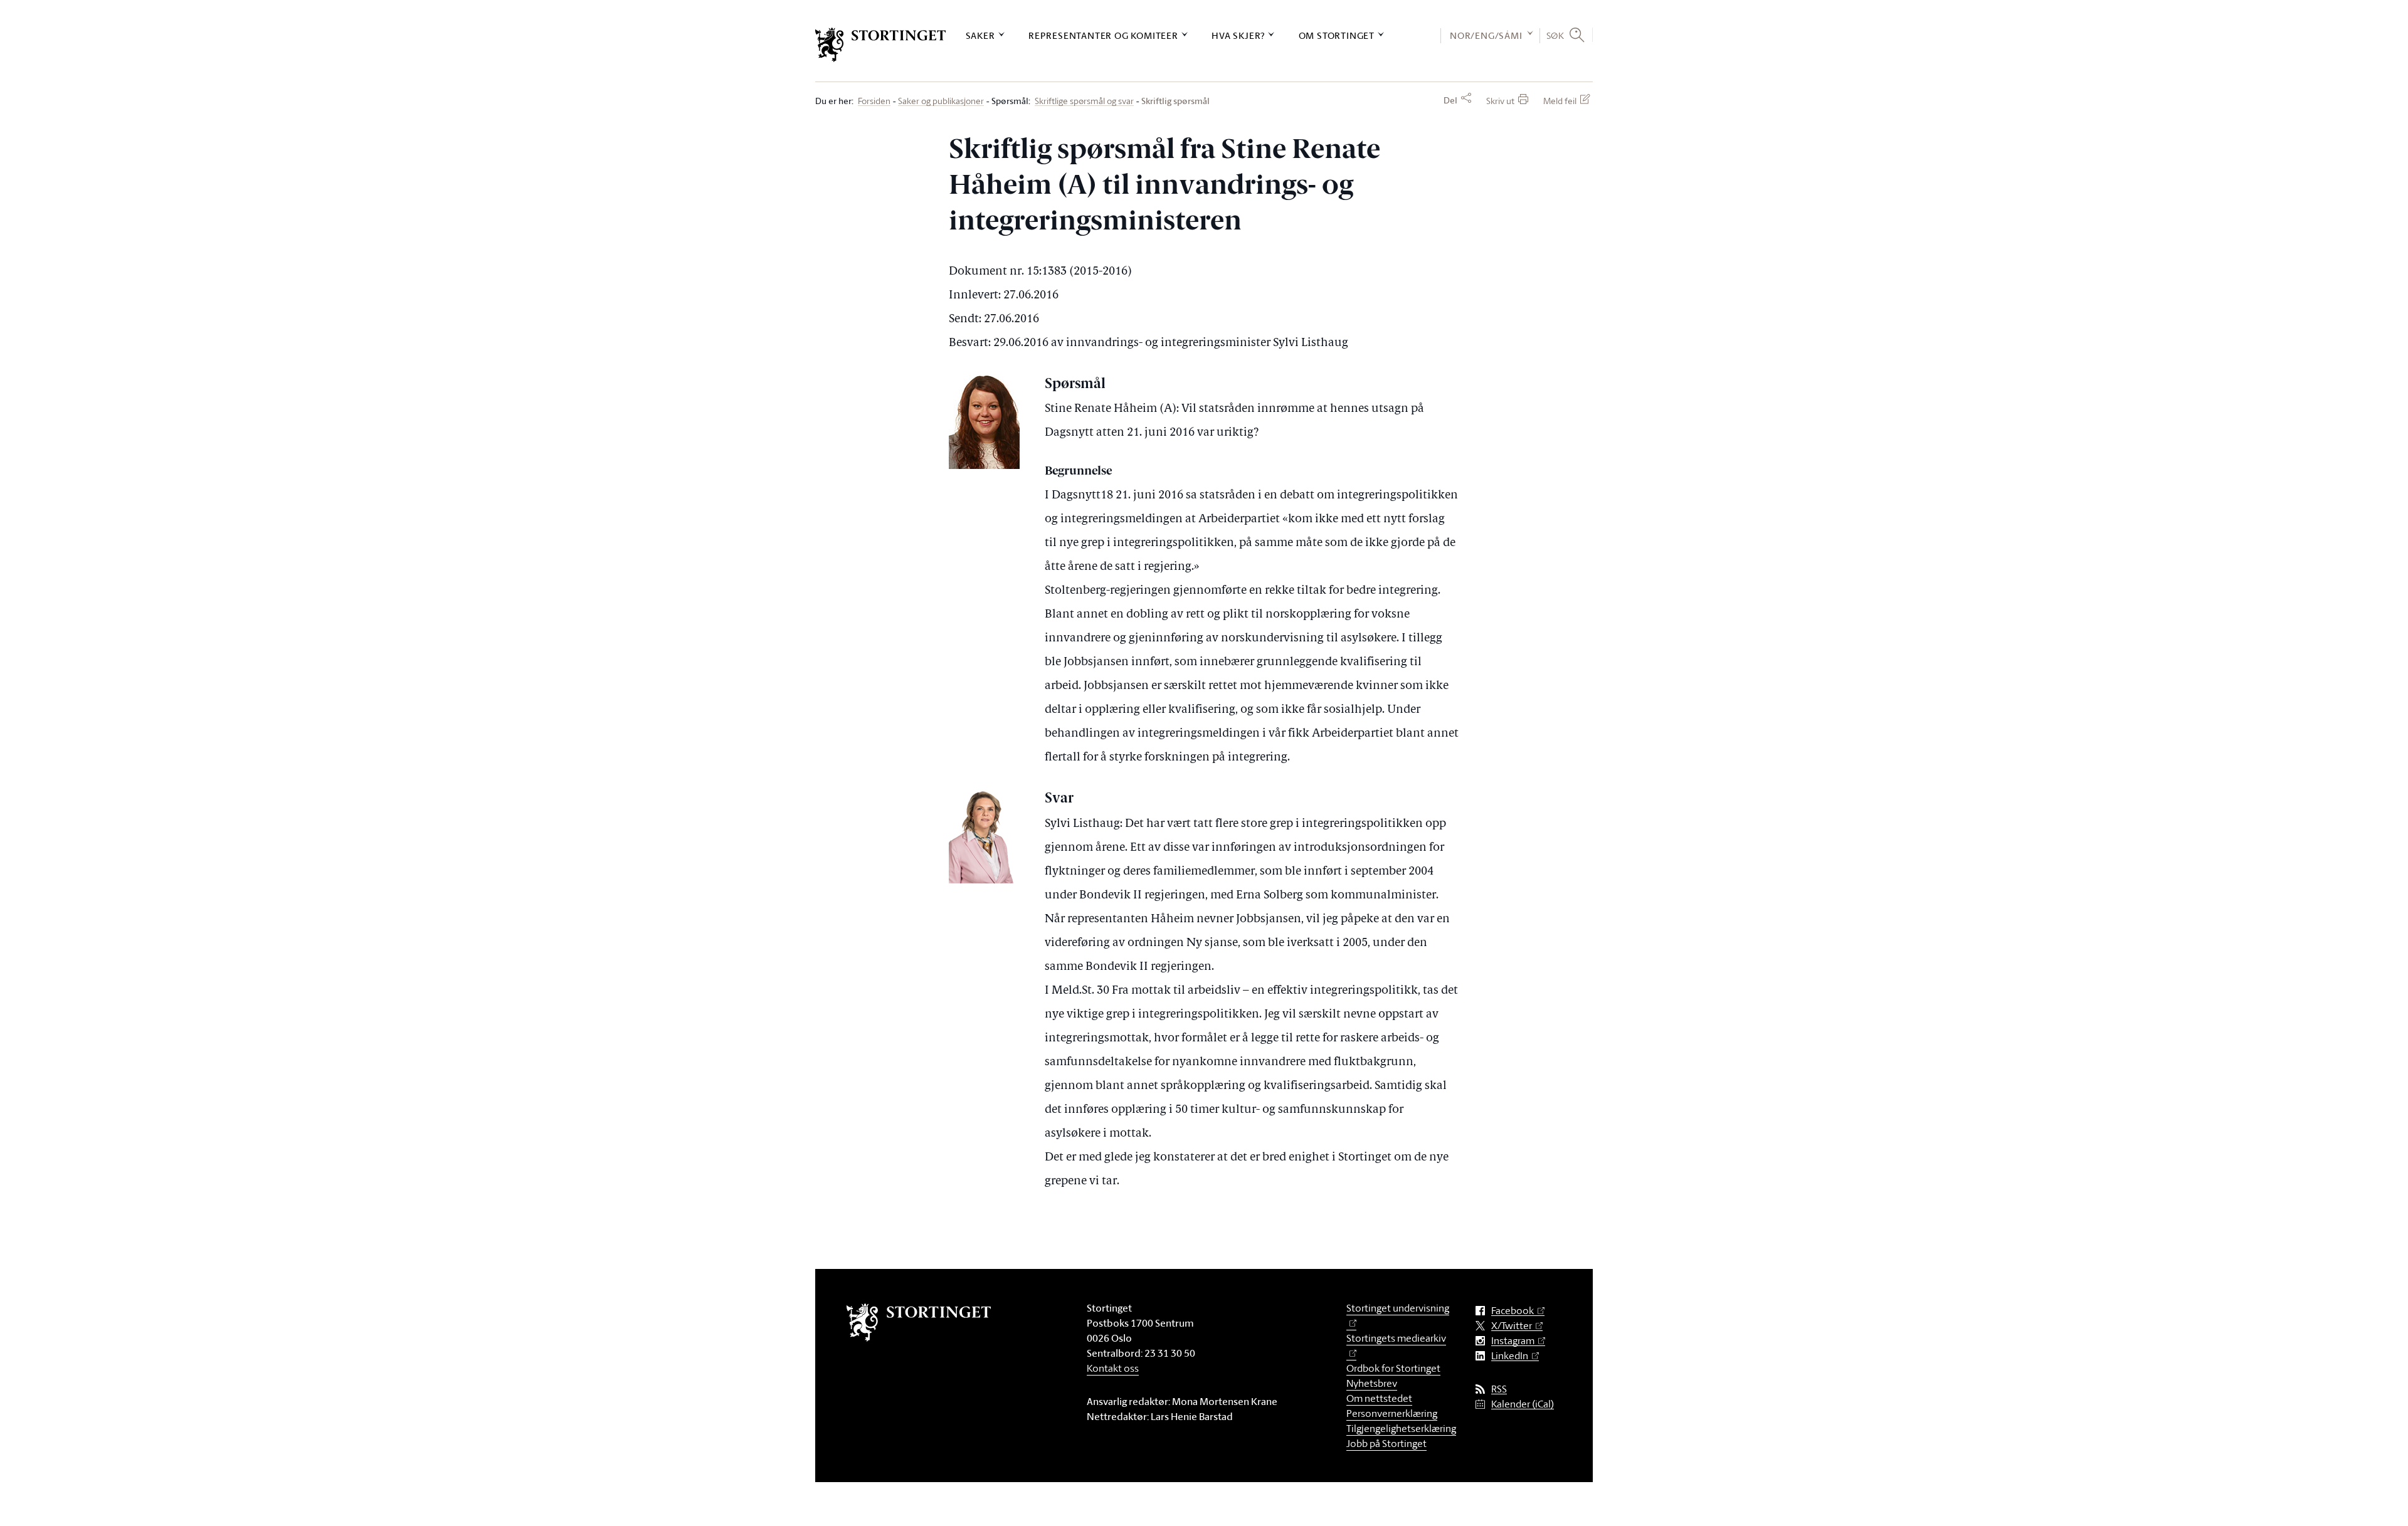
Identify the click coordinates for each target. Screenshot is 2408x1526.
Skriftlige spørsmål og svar (1084, 101)
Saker (980, 35)
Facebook (1513, 1311)
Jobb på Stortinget (1386, 1443)
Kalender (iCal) (1523, 1404)
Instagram (1513, 1341)
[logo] (881, 45)
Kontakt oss (1113, 1368)
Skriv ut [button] (1500, 101)
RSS (1499, 1389)
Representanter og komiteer (1103, 35)
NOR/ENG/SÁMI (1486, 35)
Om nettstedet (1379, 1398)
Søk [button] (1555, 35)
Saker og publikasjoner (941, 101)
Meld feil (1560, 101)
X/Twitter (1512, 1326)
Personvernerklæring (1392, 1413)
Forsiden (874, 101)
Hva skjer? (1238, 35)
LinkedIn (1510, 1356)
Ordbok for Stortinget (1393, 1368)
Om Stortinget (1337, 35)
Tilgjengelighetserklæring (1401, 1428)
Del (1450, 100)
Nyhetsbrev (1372, 1383)
